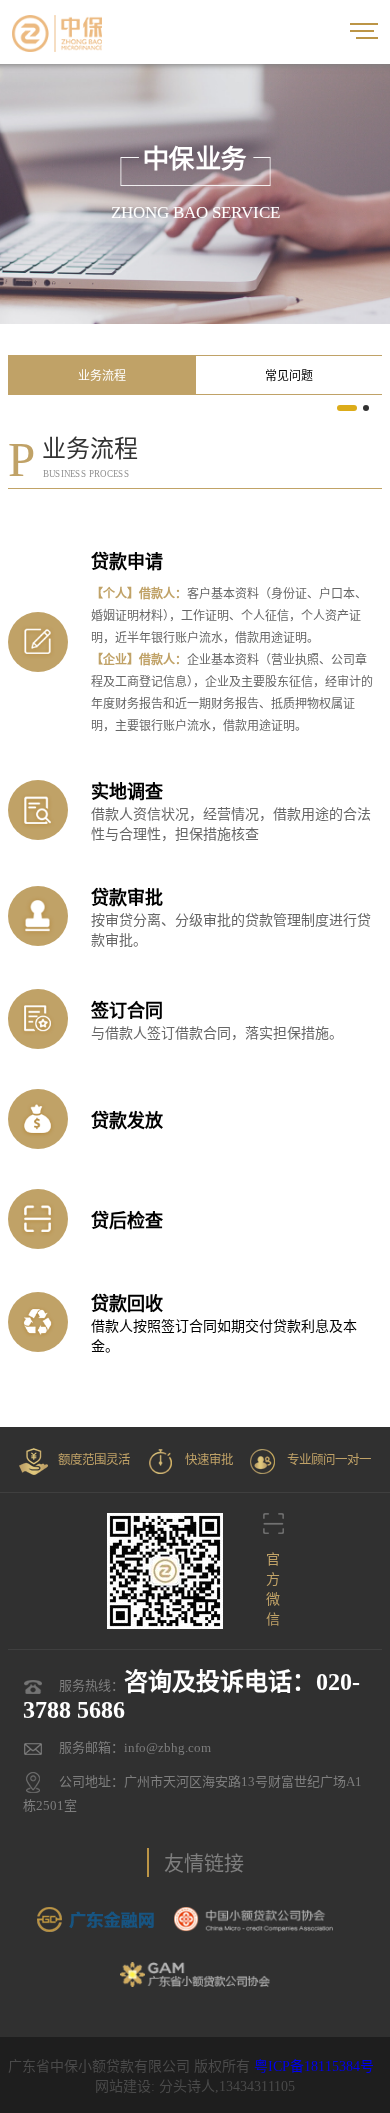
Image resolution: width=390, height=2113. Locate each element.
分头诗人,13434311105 (227, 2086)
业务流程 (102, 376)
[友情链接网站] (95, 1919)
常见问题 (289, 376)
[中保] (57, 32)
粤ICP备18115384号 (314, 2066)
